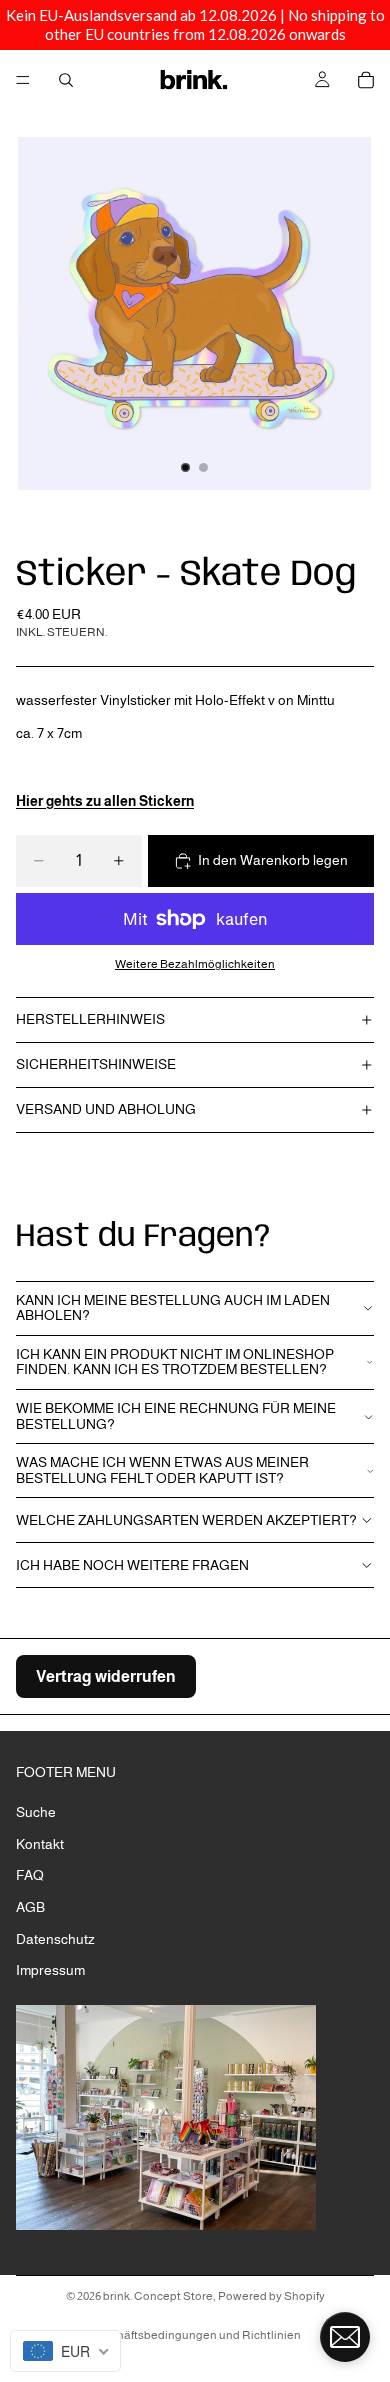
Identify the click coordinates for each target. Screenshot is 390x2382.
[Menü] (23, 80)
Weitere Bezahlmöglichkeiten (195, 963)
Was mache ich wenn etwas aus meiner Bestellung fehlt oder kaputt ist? (162, 1469)
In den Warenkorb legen (273, 860)
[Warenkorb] (366, 80)
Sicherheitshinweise (96, 1064)
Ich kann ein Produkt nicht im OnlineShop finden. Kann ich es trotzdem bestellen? (175, 1361)
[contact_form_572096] (345, 2337)
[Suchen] (66, 80)
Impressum (50, 1970)
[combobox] (65, 2351)
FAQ (30, 1876)
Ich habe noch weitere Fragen (132, 1565)
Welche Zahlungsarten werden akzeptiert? (186, 1520)
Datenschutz (55, 1939)
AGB (30, 1907)
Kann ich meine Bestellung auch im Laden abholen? (173, 1307)
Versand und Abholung (106, 1109)
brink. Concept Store (158, 2296)
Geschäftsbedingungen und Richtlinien (195, 2335)
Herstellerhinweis (90, 1019)
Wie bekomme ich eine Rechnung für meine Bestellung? (176, 1415)
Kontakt (40, 1844)
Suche (36, 1812)
